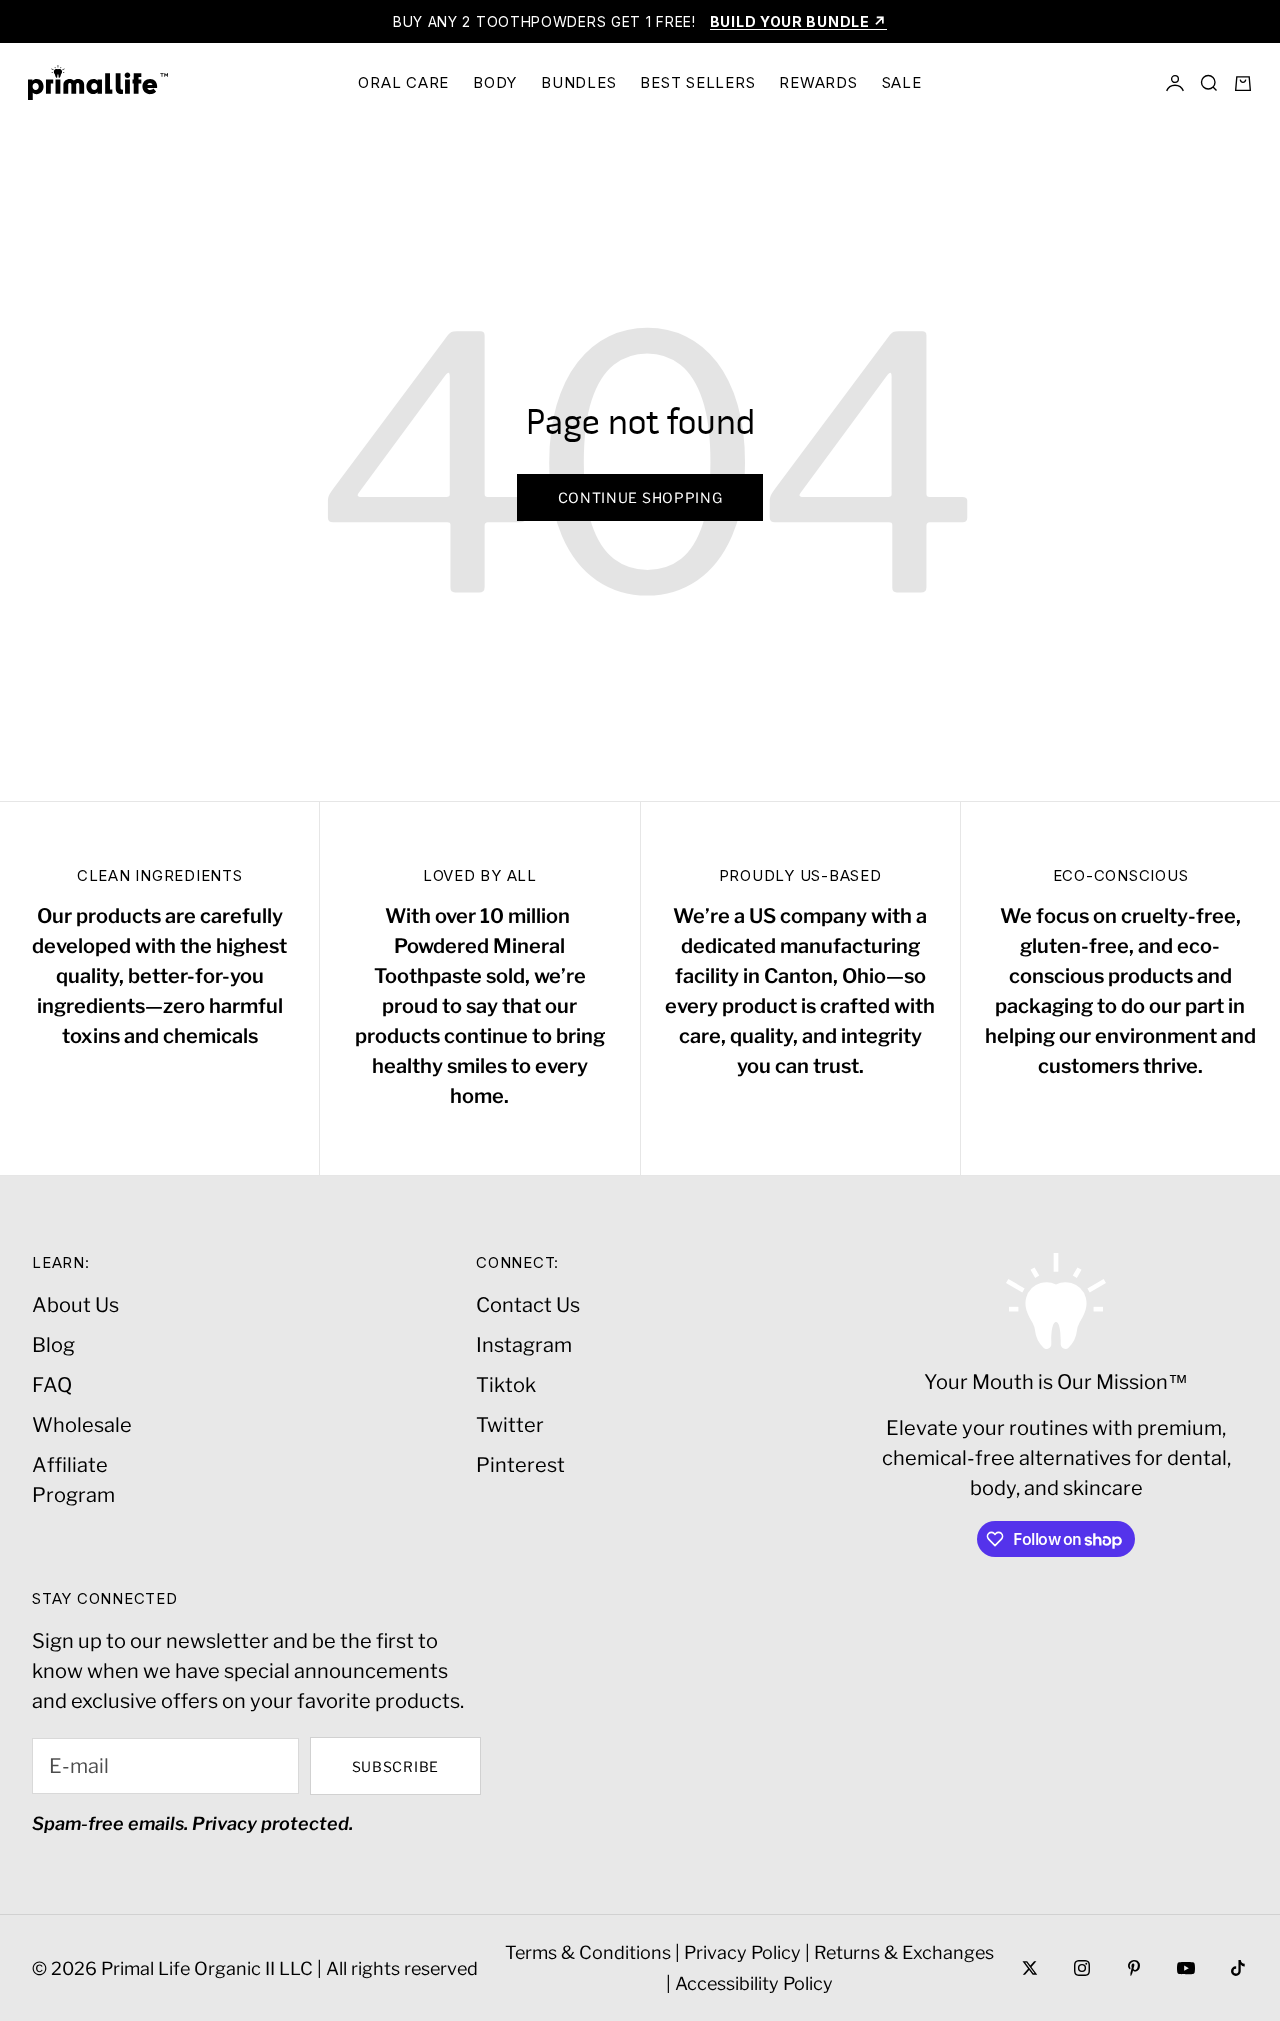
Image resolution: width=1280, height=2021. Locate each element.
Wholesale (82, 1425)
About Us (75, 1305)
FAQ (52, 1385)
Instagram (524, 1345)
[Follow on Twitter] (1030, 1968)
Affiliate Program (73, 1480)
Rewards (818, 82)
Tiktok (506, 1385)
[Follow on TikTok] (1238, 1968)
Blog (53, 1345)
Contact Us (528, 1305)
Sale (902, 82)
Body (495, 82)
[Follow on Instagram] (1082, 1968)
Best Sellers (697, 82)
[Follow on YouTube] (1186, 1968)
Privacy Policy (742, 1952)
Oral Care (403, 82)
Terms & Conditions (588, 1952)
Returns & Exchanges (904, 1952)
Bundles (578, 82)
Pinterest (520, 1465)
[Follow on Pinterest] (1134, 1968)
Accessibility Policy (754, 1983)
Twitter (510, 1425)
